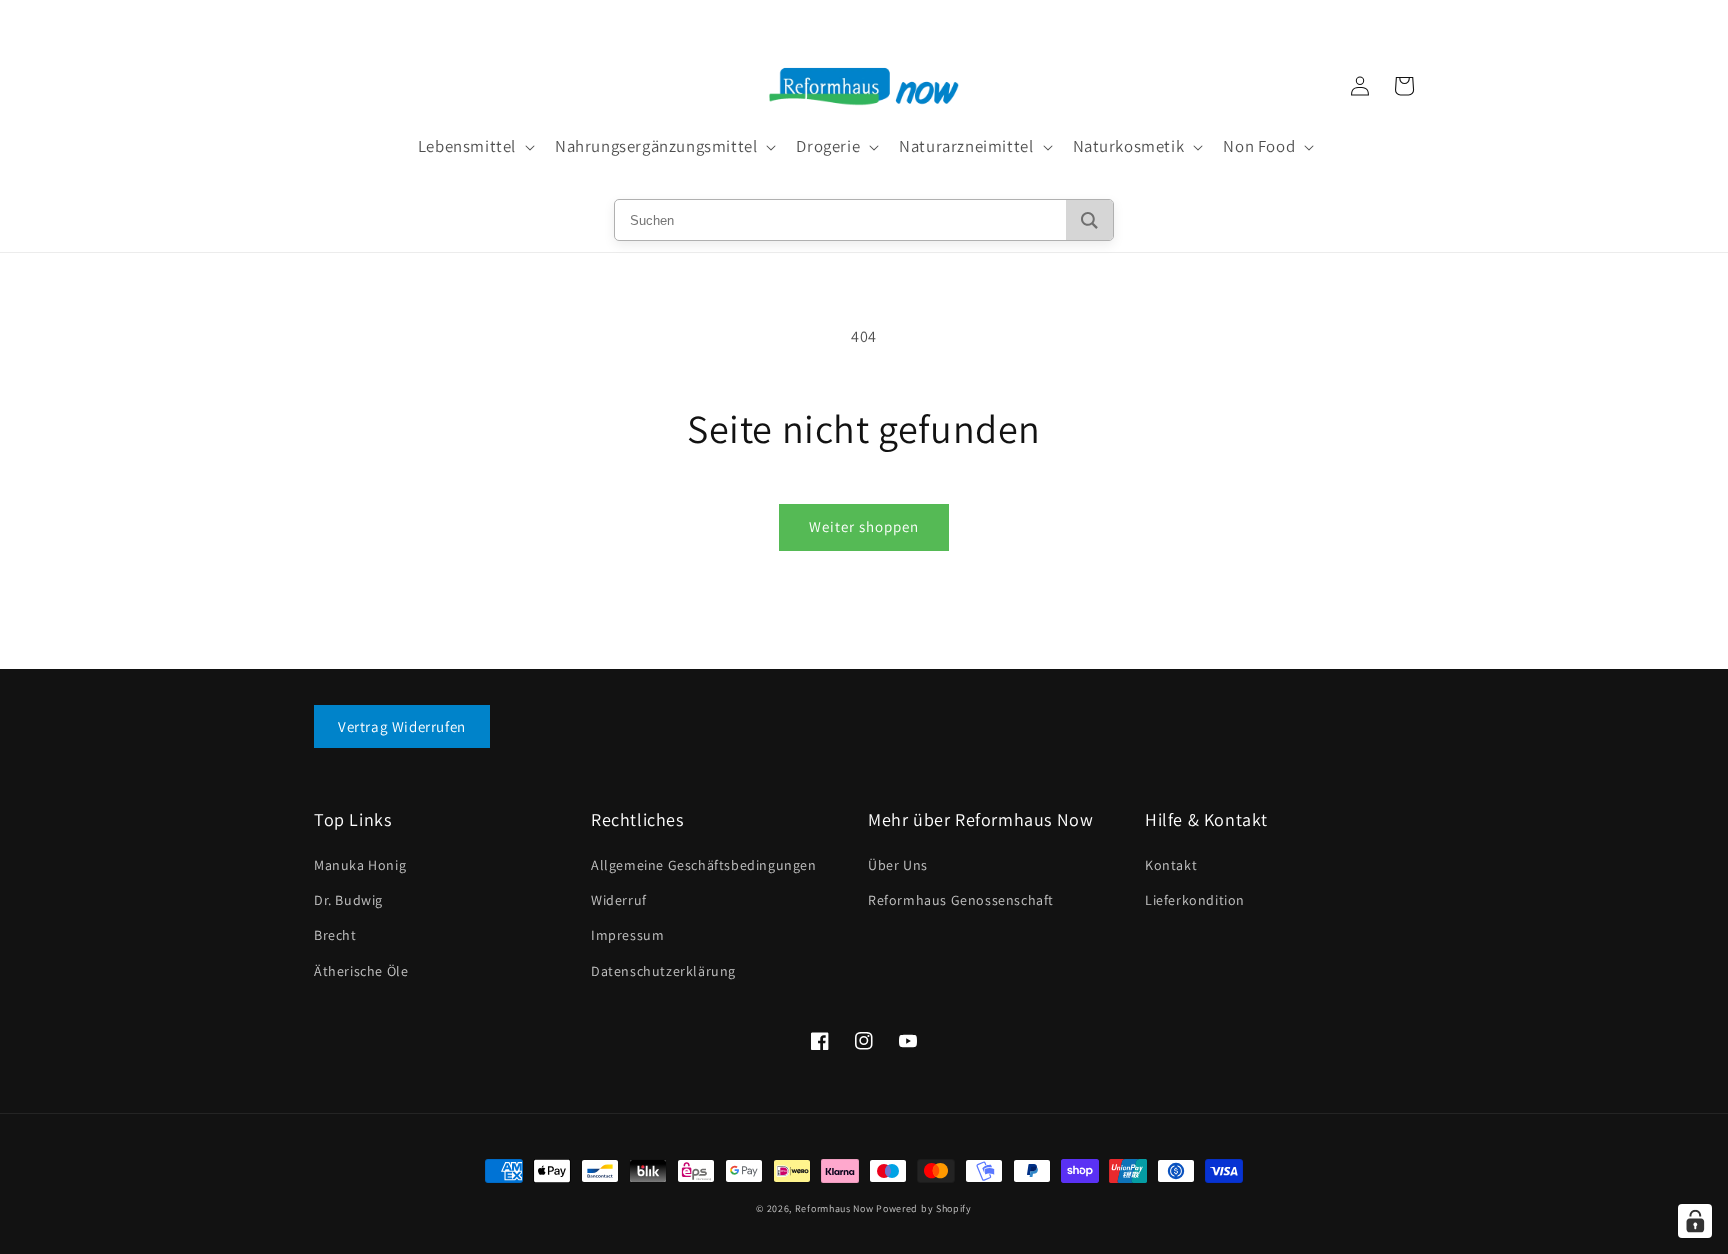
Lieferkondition (1195, 900)
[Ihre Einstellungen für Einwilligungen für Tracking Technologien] (1695, 1221)
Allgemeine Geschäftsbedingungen (704, 865)
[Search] (1089, 220)
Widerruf (619, 900)
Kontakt (1171, 865)
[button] (474, 147)
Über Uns (898, 865)
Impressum (627, 935)
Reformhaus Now (834, 1208)
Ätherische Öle (361, 971)
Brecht (335, 935)
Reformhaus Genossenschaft (961, 900)
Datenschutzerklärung (663, 971)
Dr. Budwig (348, 900)
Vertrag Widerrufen (402, 726)
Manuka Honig (360, 865)
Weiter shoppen (864, 526)
